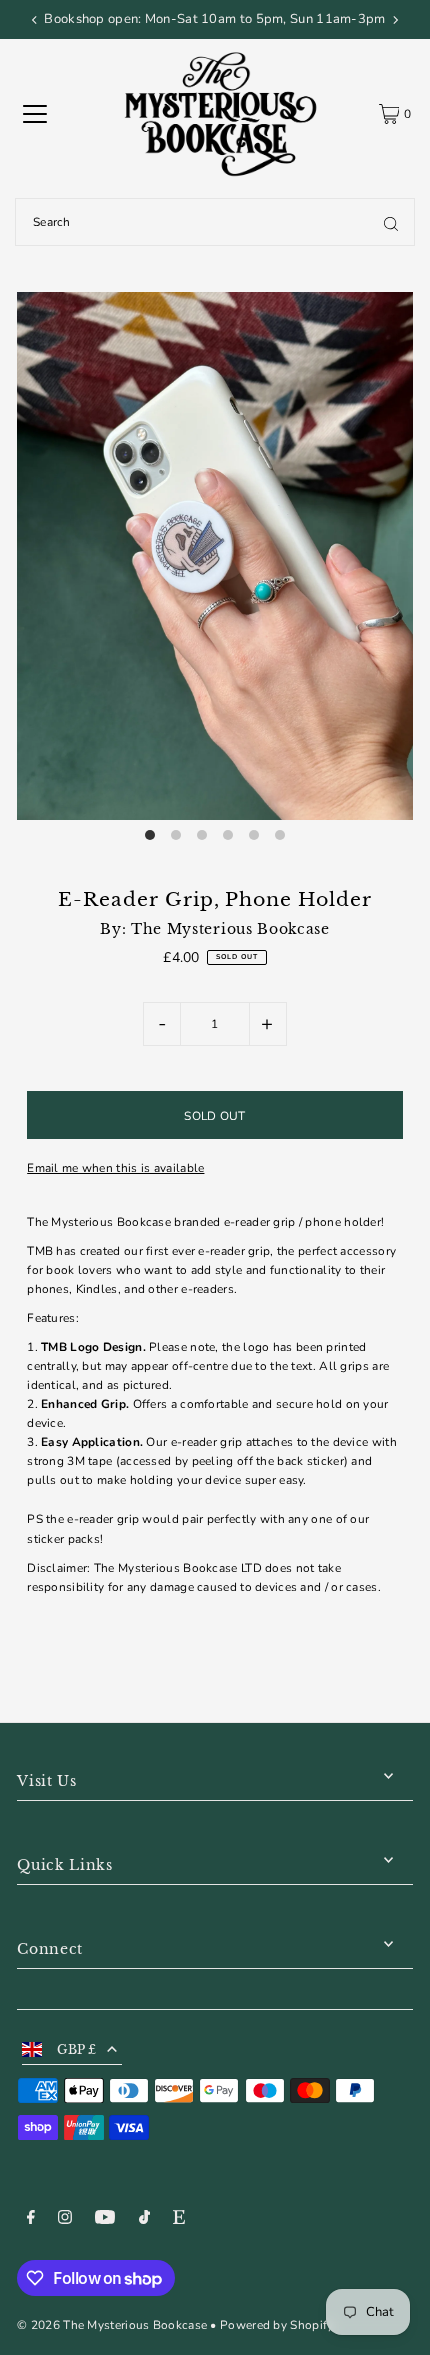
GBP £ (77, 2049)
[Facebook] (31, 2220)
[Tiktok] (144, 2220)
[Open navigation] (35, 114)
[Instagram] (65, 2220)
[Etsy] (179, 2220)
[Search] (391, 222)
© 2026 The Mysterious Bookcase (112, 2325)
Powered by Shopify (276, 2325)
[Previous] (35, 20)
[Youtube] (105, 2220)
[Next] (395, 20)
